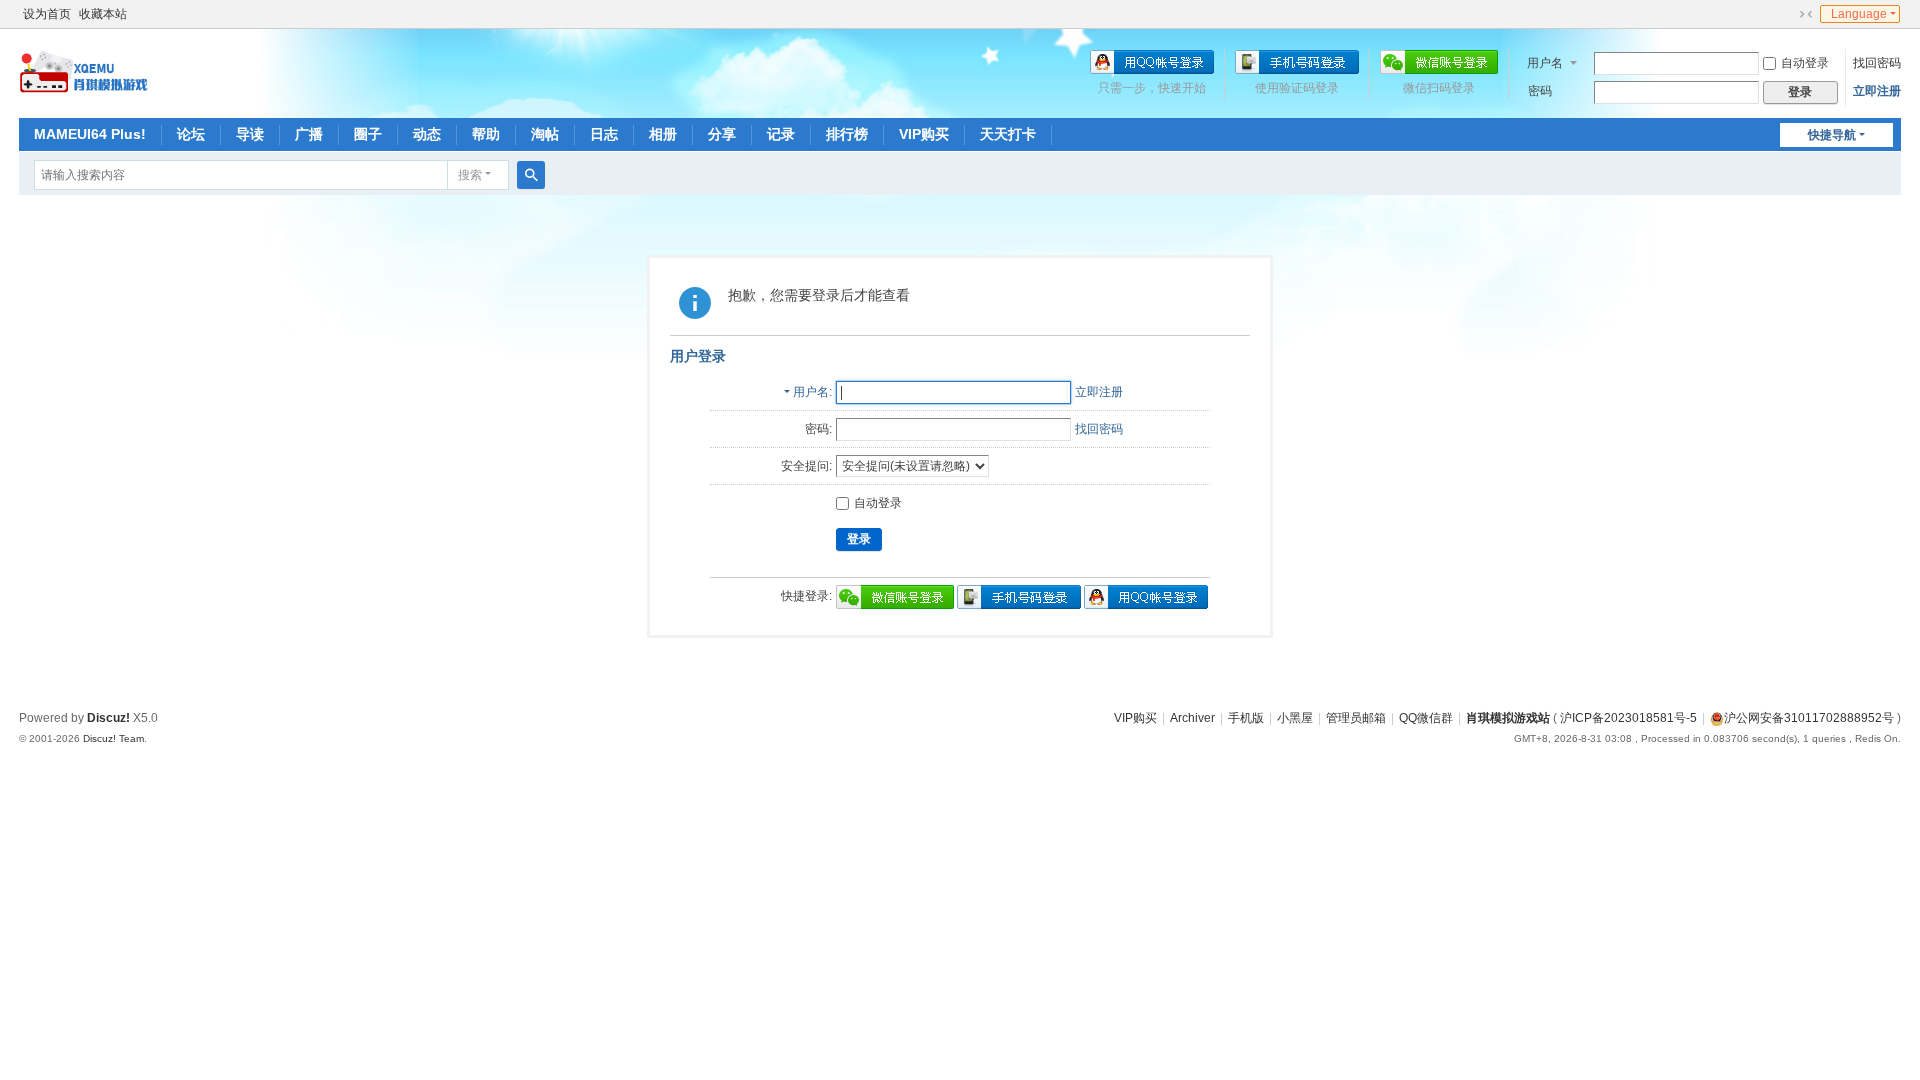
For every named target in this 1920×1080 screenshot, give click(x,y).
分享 (722, 134)
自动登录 (1805, 63)
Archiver (1192, 718)
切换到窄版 (1806, 14)
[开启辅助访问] (1787, 14)
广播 (309, 134)
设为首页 (47, 14)
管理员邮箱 (1356, 718)
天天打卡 (1008, 134)
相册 (663, 134)
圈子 (368, 134)
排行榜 (847, 134)
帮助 (486, 134)
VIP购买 (924, 134)
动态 (427, 134)
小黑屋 (1295, 718)
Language (1859, 14)
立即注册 (1877, 91)
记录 (781, 134)
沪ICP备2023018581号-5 (1628, 718)
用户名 (1545, 63)
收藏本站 (103, 14)
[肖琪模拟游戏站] (84, 72)
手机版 (1246, 718)
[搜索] (531, 175)
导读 (250, 134)
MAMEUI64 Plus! (90, 134)
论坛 (191, 134)
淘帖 (545, 134)
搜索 (470, 175)
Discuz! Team (113, 738)
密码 (1540, 91)
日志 (604, 134)
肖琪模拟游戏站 (1508, 718)
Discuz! (108, 718)
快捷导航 (1832, 135)
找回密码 (1877, 63)
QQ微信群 (1426, 718)
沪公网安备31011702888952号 (1809, 718)
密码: (818, 429)
